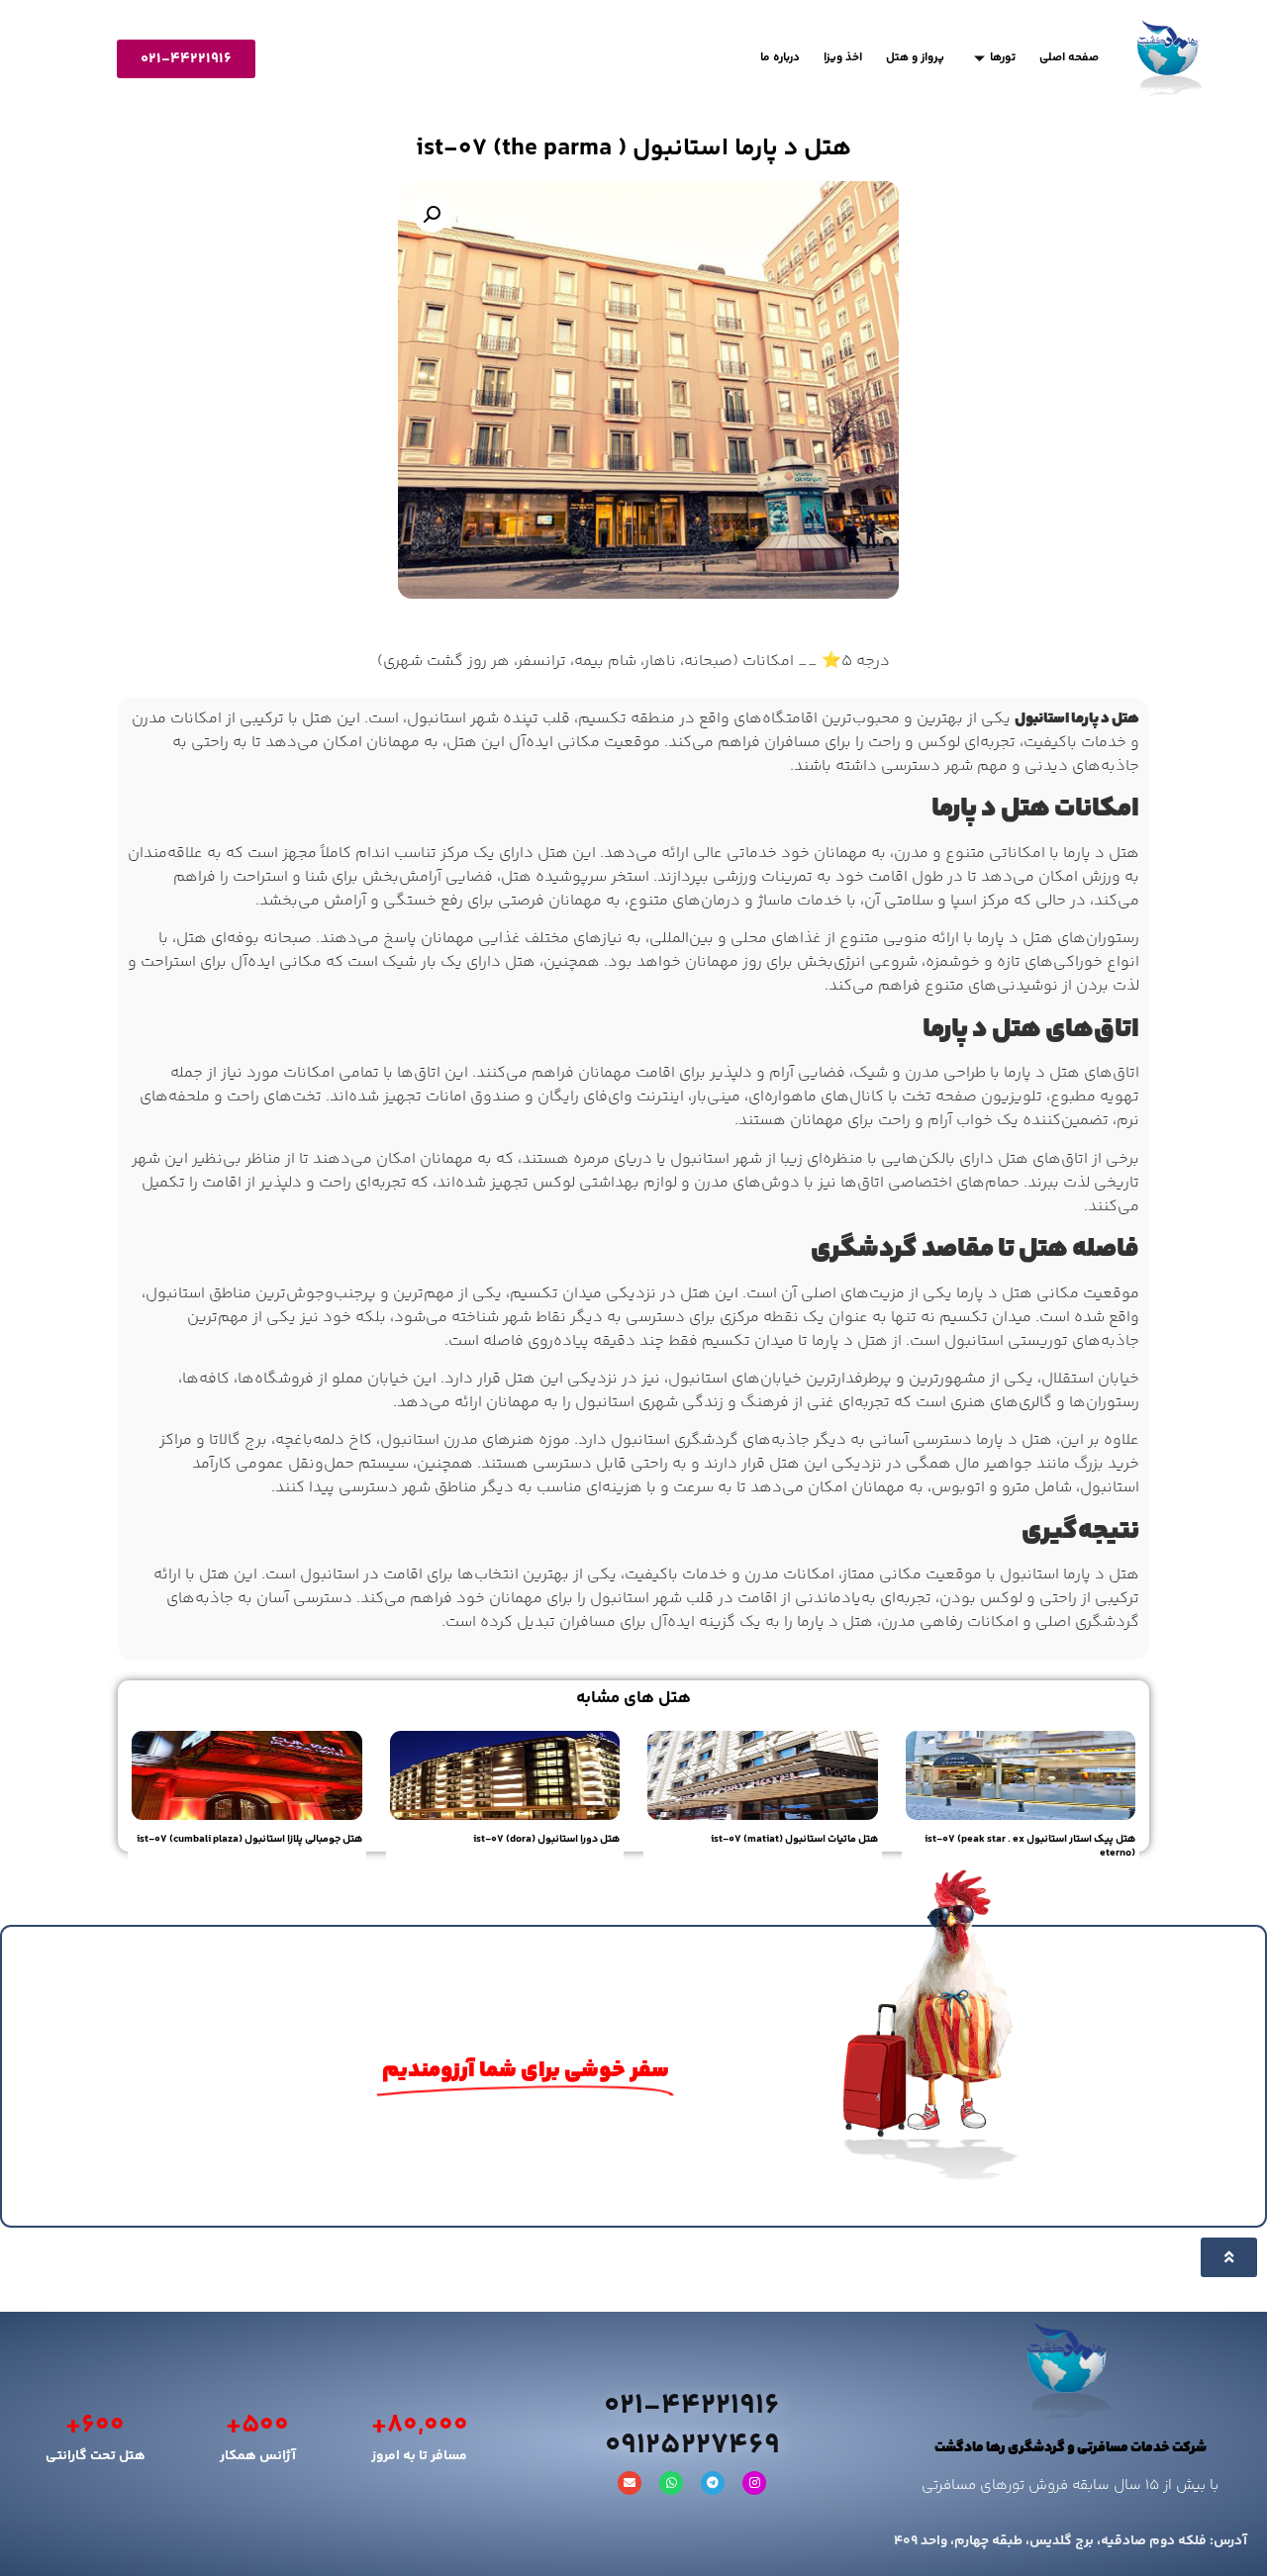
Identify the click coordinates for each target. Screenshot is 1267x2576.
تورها (1003, 58)
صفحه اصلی (1069, 58)
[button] (432, 215)
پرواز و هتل (915, 58)
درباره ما (780, 58)
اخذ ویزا (843, 58)
